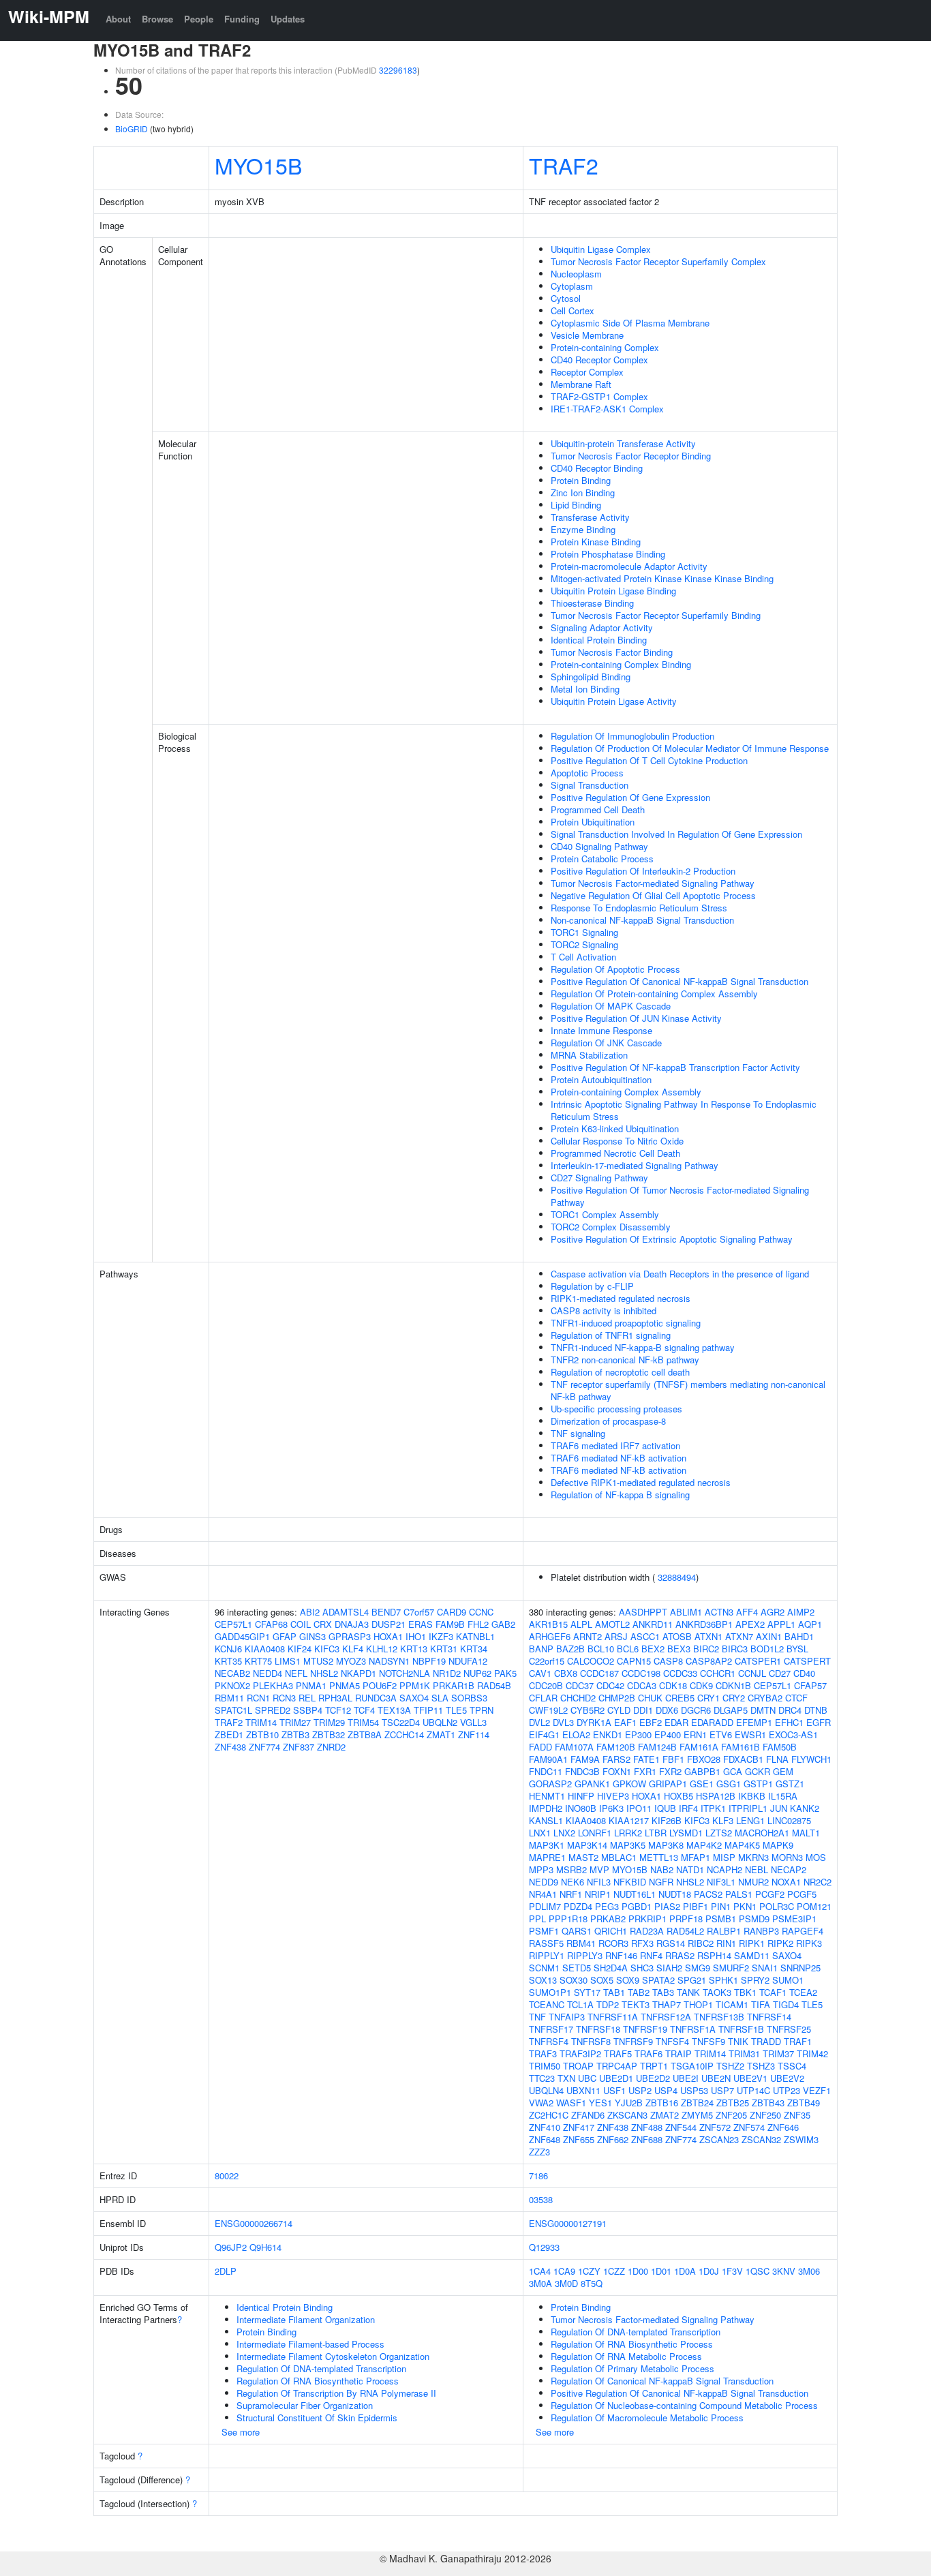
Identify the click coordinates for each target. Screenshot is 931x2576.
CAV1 (540, 1673)
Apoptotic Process (587, 773)
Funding (242, 19)
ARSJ (616, 1636)
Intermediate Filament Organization (306, 2319)
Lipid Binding (576, 505)
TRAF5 (618, 2054)
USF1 (614, 2090)
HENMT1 (547, 1796)
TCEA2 (803, 1992)
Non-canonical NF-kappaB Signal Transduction (642, 920)
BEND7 (386, 1612)
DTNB (816, 1710)
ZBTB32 (329, 1734)
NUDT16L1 (635, 1894)
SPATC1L (233, 1710)
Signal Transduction (590, 785)
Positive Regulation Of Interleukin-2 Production (643, 871)
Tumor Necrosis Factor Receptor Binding (631, 456)
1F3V (732, 2271)
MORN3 (787, 1857)
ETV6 (721, 1734)
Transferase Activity (590, 517)
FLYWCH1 (811, 1759)
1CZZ (614, 2271)
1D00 (638, 2271)
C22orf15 (547, 1661)
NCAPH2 (724, 1869)
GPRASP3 (350, 1636)
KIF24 (300, 1649)
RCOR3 (613, 1943)
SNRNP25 (800, 1968)
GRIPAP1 (668, 1784)
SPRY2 (755, 1980)
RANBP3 (761, 1931)
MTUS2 (318, 1661)
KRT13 (414, 1649)
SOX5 (602, 1980)
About (118, 19)
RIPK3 (809, 1943)
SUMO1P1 (550, 1992)
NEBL (757, 1869)
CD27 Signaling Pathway (599, 1178)
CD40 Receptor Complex (599, 360)
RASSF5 (546, 1943)
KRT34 (474, 1649)
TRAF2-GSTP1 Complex (599, 396)
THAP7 (667, 2004)
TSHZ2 (730, 2066)
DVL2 (539, 1722)
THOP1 (698, 2004)
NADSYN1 (389, 1661)
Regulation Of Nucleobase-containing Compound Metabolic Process (684, 2405)
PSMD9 (754, 1919)
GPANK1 (592, 1784)
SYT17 (587, 1992)
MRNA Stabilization (589, 1055)
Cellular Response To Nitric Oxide (617, 1141)
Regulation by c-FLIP (592, 1286)
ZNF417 (579, 2127)
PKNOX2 (232, 1685)
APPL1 (781, 1624)
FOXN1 (617, 1771)
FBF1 (673, 1759)
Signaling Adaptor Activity (602, 627)
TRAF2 (564, 165)
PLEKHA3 (273, 1685)
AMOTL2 (612, 1624)
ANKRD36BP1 (704, 1624)
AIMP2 (801, 1612)
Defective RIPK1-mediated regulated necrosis (641, 1482)
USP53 (694, 2090)
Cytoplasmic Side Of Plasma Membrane (630, 323)
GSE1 (702, 1784)
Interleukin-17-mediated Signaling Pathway (635, 1165)
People (199, 19)
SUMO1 (788, 1980)
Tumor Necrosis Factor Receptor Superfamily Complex (658, 261)
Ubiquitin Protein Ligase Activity (614, 701)
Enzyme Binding (583, 529)
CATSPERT (807, 1661)
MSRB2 (571, 1869)
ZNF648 (545, 2139)
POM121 (814, 1906)
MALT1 (806, 1833)
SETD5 (577, 1968)
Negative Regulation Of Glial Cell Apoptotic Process (653, 895)
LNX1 (540, 1833)
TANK (688, 1992)
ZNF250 (765, 2115)
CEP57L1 (233, 1624)
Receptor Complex (587, 372)
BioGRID (132, 128)
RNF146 (621, 1955)
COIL (301, 1624)
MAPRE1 (547, 1857)
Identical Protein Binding (599, 640)
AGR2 (773, 1612)
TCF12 (338, 1710)
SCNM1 (544, 1968)
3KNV (784, 2271)
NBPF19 (429, 1661)
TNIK (738, 2041)
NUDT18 (675, 1894)
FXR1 (645, 1771)
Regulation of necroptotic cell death (620, 1372)
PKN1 (745, 1906)
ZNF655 (579, 2139)
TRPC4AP (617, 2066)
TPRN (482, 1710)
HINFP (581, 1796)
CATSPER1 (758, 1661)
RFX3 (642, 1943)
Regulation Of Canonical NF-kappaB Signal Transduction (662, 2381)
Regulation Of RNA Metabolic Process (626, 2356)
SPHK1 (723, 1980)
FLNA (777, 1759)
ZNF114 (474, 1734)
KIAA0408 (265, 1649)
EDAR (676, 1722)
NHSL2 (324, 1673)
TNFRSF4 (549, 2041)
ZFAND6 (588, 2115)
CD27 (780, 1673)
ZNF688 (647, 2139)
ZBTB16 (662, 2103)
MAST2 (583, 1857)
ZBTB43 (768, 2103)
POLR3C (777, 1906)
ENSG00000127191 (568, 2223)
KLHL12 (382, 1649)
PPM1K (415, 1685)
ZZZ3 (539, 2152)
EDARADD (712, 1722)
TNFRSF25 (789, 2029)
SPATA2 (658, 1980)
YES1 (600, 2103)
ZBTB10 (262, 1734)
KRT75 (258, 1661)
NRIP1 (598, 1894)
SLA (440, 1698)
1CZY (589, 2271)
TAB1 (614, 1992)
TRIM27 (295, 1722)
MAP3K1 (547, 1845)
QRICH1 (611, 1931)
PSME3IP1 (794, 1919)
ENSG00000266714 (254, 2223)
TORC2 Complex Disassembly (611, 1227)
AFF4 (747, 1612)
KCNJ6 (228, 1649)
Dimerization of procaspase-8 (608, 1421)
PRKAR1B (454, 1685)
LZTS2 (719, 1833)
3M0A (540, 2283)
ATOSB (677, 1636)
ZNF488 (647, 2127)
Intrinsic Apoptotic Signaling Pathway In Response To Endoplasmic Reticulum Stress (684, 1110)
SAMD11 (752, 1955)
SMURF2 (731, 1968)
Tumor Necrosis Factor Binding (612, 652)
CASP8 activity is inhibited (604, 1310)
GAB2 (503, 1624)
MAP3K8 (666, 1845)
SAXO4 (414, 1698)
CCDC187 (599, 1673)
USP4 (666, 2090)
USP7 (722, 2090)
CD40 (804, 1673)
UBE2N (716, 2078)
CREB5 (680, 1698)
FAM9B (450, 1624)
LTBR (656, 1833)
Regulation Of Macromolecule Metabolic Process (647, 2418)
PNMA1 (311, 1685)
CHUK (650, 1698)
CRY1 (708, 1698)
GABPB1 (702, 1771)
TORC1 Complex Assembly (605, 1214)
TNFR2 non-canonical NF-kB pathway (625, 1360)
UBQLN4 (546, 2090)
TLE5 (456, 1710)
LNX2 (564, 1833)
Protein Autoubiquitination (601, 1079)
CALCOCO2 (591, 1661)
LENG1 (750, 1820)
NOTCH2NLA (405, 1673)
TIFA (761, 2004)
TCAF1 (773, 1992)
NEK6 (573, 1882)
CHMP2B (617, 1698)
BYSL (797, 1649)
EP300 (638, 1734)
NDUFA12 (468, 1661)
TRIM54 (363, 1722)
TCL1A (580, 2004)
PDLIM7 (545, 1906)
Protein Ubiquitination (593, 822)
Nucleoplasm (576, 274)
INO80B (581, 1808)
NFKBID (630, 1882)
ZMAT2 (665, 2115)
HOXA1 (388, 1636)
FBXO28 (704, 1759)
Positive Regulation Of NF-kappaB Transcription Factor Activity (675, 1067)
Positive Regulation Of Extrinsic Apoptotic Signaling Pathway (672, 1239)
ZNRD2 (331, 1747)
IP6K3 (611, 1808)
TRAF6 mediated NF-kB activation (619, 1458)
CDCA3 (642, 1685)
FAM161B (741, 1747)
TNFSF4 (672, 2041)
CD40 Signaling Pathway (599, 846)
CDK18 (673, 1685)
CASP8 (668, 1661)
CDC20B (546, 1685)
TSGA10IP (692, 2066)
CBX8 (566, 1673)
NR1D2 (447, 1673)
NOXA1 (786, 1882)
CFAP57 (810, 1685)
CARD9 (452, 1612)
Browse (157, 19)
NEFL (296, 1673)
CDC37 (580, 1685)
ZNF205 (731, 2115)
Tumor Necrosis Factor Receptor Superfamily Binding (656, 615)
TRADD (766, 2041)
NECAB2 (232, 1673)
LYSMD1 (686, 1833)
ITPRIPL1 (748, 1808)
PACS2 (708, 1894)
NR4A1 (543, 1894)
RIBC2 (701, 1943)
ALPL (581, 1624)
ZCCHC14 (404, 1734)
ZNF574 (749, 2127)
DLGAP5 (731, 1710)
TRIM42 (812, 2054)
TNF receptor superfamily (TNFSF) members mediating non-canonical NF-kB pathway (688, 1390)
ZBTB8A (365, 1734)
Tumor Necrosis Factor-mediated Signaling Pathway (653, 883)
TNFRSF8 (591, 2041)
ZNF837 (299, 1747)
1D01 (661, 2271)
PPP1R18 (568, 1919)
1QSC (758, 2271)
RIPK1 (752, 1943)
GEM (783, 1771)
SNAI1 (765, 1968)
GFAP (285, 1636)
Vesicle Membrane (587, 335)
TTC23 (542, 2078)
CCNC (481, 1612)
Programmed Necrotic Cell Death (615, 1153)
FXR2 (670, 1771)
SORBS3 (469, 1698)
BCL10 (601, 1649)
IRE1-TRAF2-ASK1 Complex (607, 409)
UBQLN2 (440, 1722)
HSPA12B (716, 1796)
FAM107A (574, 1747)
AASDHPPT (643, 1612)
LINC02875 (789, 1820)
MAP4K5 (742, 1845)
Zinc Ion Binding (583, 493)
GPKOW (629, 1784)
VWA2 (541, 2103)
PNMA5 (345, 1685)
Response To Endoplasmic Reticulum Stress (639, 908)
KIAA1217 (629, 1820)
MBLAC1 (619, 1857)
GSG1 (729, 1784)
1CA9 (564, 2271)
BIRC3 (735, 1649)
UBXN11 (583, 2090)
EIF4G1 (544, 1734)
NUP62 (477, 1673)
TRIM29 (329, 1722)
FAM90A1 (548, 1759)
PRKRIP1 (647, 1919)
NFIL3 (599, 1882)
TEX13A (394, 1710)
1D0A (685, 2271)
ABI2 (310, 1612)
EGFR (819, 1722)
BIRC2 (706, 1649)
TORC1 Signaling (584, 932)
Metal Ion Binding (585, 689)
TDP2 (608, 2004)
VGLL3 (473, 1722)
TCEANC (547, 2004)
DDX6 (667, 1710)
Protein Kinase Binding (596, 542)
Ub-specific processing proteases (616, 1409)
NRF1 (571, 1894)
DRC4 (790, 1710)
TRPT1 (654, 2066)
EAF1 (625, 1722)
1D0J (709, 2271)
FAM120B (616, 1747)
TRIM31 (744, 2054)
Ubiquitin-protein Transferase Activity (623, 443)
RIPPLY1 (547, 1955)
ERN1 (695, 1734)
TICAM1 (732, 2004)
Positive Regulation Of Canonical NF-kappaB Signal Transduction (680, 981)
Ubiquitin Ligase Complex (601, 249)
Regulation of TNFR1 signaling (611, 1335)
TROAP (578, 2066)
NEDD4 (268, 1673)
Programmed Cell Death (598, 809)
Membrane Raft (581, 384)
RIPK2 (780, 1943)
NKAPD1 (358, 1673)
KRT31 (444, 1649)
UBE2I (686, 2078)
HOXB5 (678, 1796)
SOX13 (543, 1980)
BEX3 (679, 1649)
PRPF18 (686, 1919)
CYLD (619, 1710)
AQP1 (810, 1624)
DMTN (763, 1710)
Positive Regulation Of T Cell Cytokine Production (649, 760)
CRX (323, 1624)
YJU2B (629, 2103)
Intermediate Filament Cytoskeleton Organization (333, 2356)
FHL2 (478, 1624)
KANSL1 (546, 1820)
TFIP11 (428, 1710)
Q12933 (544, 2247)
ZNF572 (715, 2127)
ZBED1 (229, 1734)
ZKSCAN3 (627, 2115)
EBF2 (651, 1722)
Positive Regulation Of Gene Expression (630, 797)
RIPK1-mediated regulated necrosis (621, 1298)
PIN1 (721, 1906)
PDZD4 (578, 1906)
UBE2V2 (787, 2078)
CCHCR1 (718, 1673)
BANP (541, 1649)
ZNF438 (230, 1747)
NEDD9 (544, 1882)
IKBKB (752, 1796)
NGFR (661, 1882)
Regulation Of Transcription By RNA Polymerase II (336, 2393)
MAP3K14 (587, 1845)
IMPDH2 (546, 1808)
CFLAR (543, 1698)
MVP (599, 1869)
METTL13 (659, 1857)
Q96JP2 (231, 2247)
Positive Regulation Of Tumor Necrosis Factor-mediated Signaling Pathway (680, 1196)
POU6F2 (380, 1685)
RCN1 (258, 1698)
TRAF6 (648, 2054)
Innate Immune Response (601, 1030)
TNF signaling (578, 1433)
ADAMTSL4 (346, 1612)
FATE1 (646, 1759)
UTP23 (787, 2090)
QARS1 (577, 1931)
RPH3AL (335, 1698)
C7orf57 (419, 1612)
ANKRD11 (653, 1624)
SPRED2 (273, 1710)
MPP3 (541, 1869)
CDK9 (701, 1685)
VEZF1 (817, 2090)
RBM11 (229, 1698)
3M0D (566, 2283)
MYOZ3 (351, 1661)
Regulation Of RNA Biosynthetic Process (318, 2381)
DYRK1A (594, 1722)
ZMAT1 (441, 1734)
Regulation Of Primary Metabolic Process (632, 2368)
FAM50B (780, 1747)
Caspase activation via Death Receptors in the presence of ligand (680, 1274)
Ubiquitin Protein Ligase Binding (613, 591)
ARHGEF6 (550, 1636)
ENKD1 (608, 1734)
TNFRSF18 (598, 2029)
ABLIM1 (686, 1612)
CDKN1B (733, 1685)
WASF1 (571, 2103)
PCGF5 (802, 1894)
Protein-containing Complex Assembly (626, 1092)
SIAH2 (669, 1968)
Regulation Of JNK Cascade (606, 1043)
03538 (541, 2199)
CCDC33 (680, 1673)
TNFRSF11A (613, 2017)
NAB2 (662, 1869)
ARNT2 (587, 1636)
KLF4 (353, 1649)
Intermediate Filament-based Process (310, 2344)
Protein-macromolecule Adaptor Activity (629, 566)
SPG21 (692, 1980)
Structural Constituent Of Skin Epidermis (317, 2418)
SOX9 (628, 1980)
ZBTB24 (697, 2103)
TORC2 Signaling (584, 944)
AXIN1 (769, 1636)
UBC (587, 2078)
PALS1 (739, 1894)
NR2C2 (818, 1882)
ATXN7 (739, 1636)
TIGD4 (786, 2004)
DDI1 (643, 1710)
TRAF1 (798, 2041)
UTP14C (753, 2090)
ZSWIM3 (801, 2139)
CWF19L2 (548, 1710)
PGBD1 (637, 1906)
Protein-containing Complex (605, 347)
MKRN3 (753, 1857)
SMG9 (698, 1968)
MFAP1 (696, 1857)
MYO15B (258, 165)
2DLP (226, 2271)
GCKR (758, 1771)
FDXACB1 (743, 1759)
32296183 (398, 70)
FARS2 (616, 1759)
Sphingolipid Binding (591, 677)
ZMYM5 (697, 2115)
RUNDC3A (376, 1698)
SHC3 (642, 1968)
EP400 (668, 1734)
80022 (227, 2176)
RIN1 (726, 1943)
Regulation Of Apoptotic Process (615, 969)
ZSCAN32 (761, 2139)
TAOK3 (717, 1992)
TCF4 (364, 1710)
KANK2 (805, 1808)
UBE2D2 (653, 2078)
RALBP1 (724, 1931)
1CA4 (540, 2271)
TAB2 (639, 1992)
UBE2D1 (616, 2078)
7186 (538, 2176)
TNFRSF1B (741, 2029)
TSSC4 (792, 2066)
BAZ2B (570, 1649)
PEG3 (607, 1906)
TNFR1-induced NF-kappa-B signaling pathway (643, 1347)
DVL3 (563, 1722)
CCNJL (752, 1673)
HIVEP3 (613, 1796)
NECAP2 (789, 1869)
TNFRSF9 (633, 2041)
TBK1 (745, 1992)
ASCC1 (645, 1636)
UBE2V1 (750, 2078)
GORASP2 (550, 1784)
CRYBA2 (765, 1698)
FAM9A (585, 1759)
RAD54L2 (685, 1931)
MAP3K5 (628, 1845)
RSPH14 (714, 1955)
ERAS (421, 1624)
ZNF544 (681, 2127)
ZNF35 (797, 2115)
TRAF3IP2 (580, 2054)
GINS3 (312, 1636)
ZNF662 (613, 2139)
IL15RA (783, 1796)
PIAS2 (667, 1906)
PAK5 (505, 1673)
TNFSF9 (708, 2041)
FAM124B (657, 1747)
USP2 (640, 2090)
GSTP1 (758, 1784)
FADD (540, 1747)
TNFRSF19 (645, 2029)
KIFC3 (327, 1649)
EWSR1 (750, 1734)
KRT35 (228, 1661)
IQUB (665, 1808)
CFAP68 (271, 1624)
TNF (537, 2017)
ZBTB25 (733, 2103)
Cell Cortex (573, 310)
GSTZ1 (790, 1784)
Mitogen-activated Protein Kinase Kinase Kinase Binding (662, 578)
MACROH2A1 (762, 1833)
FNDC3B (582, 1771)
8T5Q (592, 2283)
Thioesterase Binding (592, 603)
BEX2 (653, 1649)
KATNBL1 (475, 1636)
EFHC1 (789, 1722)
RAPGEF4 (803, 1931)
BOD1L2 (767, 1649)
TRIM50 (545, 2066)
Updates (288, 19)
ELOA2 (576, 1734)
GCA (733, 1771)
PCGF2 (770, 1894)
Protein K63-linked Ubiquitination (615, 1128)
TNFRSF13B (719, 2017)
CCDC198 (641, 1673)
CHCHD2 (578, 1698)
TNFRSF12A (666, 2017)
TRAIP (678, 2054)
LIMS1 (288, 1661)
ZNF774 (264, 1747)
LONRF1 (595, 1833)
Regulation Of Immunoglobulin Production (632, 736)
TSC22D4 (401, 1722)
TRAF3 (543, 2054)
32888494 (677, 1577)
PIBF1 (696, 1906)
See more (241, 2432)
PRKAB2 (608, 1919)
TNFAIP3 (567, 2017)
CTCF (796, 1698)
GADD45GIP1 (242, 1636)
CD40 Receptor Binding (597, 468)
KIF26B (667, 1820)
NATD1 (690, 1869)
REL (307, 1698)
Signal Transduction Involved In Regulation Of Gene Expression (676, 834)
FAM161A (699, 1747)
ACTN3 (719, 1612)
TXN (566, 2078)
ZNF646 (783, 2127)
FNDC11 (546, 1771)
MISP (724, 1857)
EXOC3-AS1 (793, 1734)
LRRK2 (628, 1833)
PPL (537, 1919)
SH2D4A (611, 1968)
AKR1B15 (548, 1624)
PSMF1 (544, 1931)
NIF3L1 (721, 1882)
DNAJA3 (352, 1624)
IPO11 (639, 1808)
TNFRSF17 (551, 2029)
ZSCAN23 (719, 2139)
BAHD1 (799, 1636)
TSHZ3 (761, 2066)
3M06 (809, 2271)
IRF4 (688, 1808)
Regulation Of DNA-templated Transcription (321, 2368)
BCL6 (628, 1649)
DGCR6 (696, 1710)
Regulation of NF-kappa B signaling (620, 1495)
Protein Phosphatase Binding (608, 554)
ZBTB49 (804, 2103)
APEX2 (750, 1624)
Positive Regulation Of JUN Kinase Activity (636, 1018)
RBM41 (581, 1943)
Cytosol (566, 298)
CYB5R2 (587, 1710)
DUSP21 (388, 1624)
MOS (816, 1857)
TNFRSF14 (769, 2017)
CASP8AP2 (709, 1661)
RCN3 (284, 1698)
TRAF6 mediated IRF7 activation (615, 1445)
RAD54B (494, 1685)
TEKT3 (636, 2004)
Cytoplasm (572, 286)
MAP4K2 (704, 1845)
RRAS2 (680, 1955)
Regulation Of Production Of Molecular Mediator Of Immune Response (690, 748)
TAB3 (663, 1992)
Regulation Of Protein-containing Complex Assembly (654, 994)
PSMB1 (721, 1919)
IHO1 (416, 1636)
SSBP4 (308, 1710)
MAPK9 (778, 1845)
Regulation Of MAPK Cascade (611, 1006)
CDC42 (610, 1685)
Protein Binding (581, 480)
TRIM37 (778, 2054)
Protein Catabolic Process (602, 859)
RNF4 (651, 1955)
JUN (779, 1808)
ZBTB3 (295, 1734)
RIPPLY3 (585, 1955)
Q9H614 (265, 2247)
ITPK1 (713, 1808)
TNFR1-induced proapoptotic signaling (626, 1323)
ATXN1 (708, 1636)
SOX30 (574, 1980)
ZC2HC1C (549, 2115)
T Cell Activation (583, 957)
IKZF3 (441, 1636)
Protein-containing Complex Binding (621, 664)
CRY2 (734, 1698)
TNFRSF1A (693, 2029)
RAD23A (647, 1931)
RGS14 (671, 1943)
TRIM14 (261, 1722)
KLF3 (723, 1820)
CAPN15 (634, 1661)
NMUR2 (753, 1882)
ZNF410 (545, 2127)
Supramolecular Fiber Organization (305, 2405)
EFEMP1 (754, 1722)
